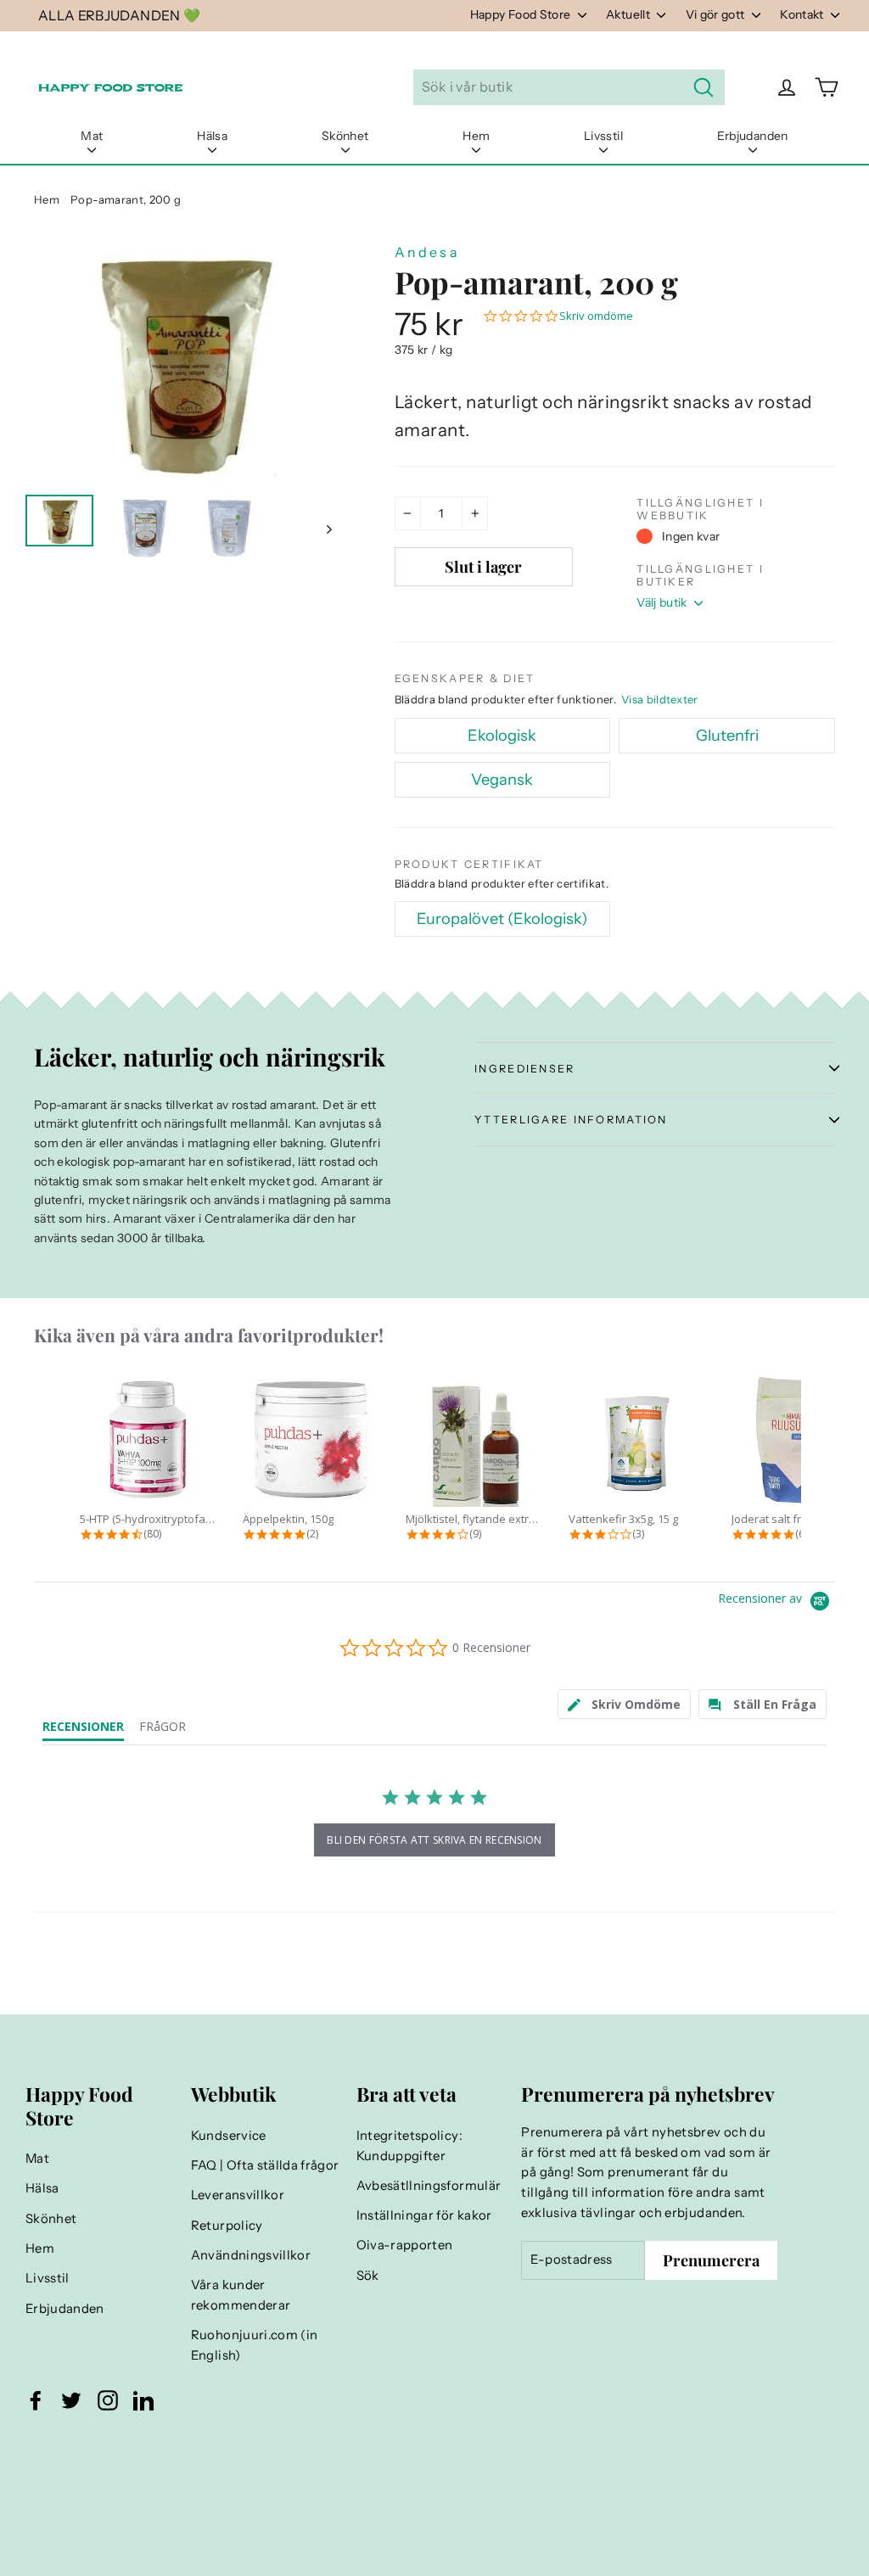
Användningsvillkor (251, 2255)
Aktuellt (629, 14)
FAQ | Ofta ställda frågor (265, 2165)
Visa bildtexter (660, 699)
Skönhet (345, 136)
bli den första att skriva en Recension (434, 1840)
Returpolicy (227, 2226)
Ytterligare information (571, 1120)
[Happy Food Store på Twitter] (71, 2400)
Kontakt (803, 14)
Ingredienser (524, 1069)
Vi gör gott (717, 14)
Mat (92, 136)
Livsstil (603, 136)
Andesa (427, 252)
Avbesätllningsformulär (429, 2186)
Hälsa (212, 136)
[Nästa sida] (329, 529)
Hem (476, 136)
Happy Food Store (522, 14)
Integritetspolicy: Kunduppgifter (409, 2146)
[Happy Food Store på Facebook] (36, 2400)
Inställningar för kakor (424, 2215)
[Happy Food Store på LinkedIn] (143, 2400)
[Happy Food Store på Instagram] (108, 2400)
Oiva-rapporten (405, 2245)
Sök (368, 2276)
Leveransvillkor (238, 2195)
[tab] (625, 1704)
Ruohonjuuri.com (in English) (255, 2345)
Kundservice (229, 2136)
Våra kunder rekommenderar (241, 2295)
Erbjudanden (753, 136)
